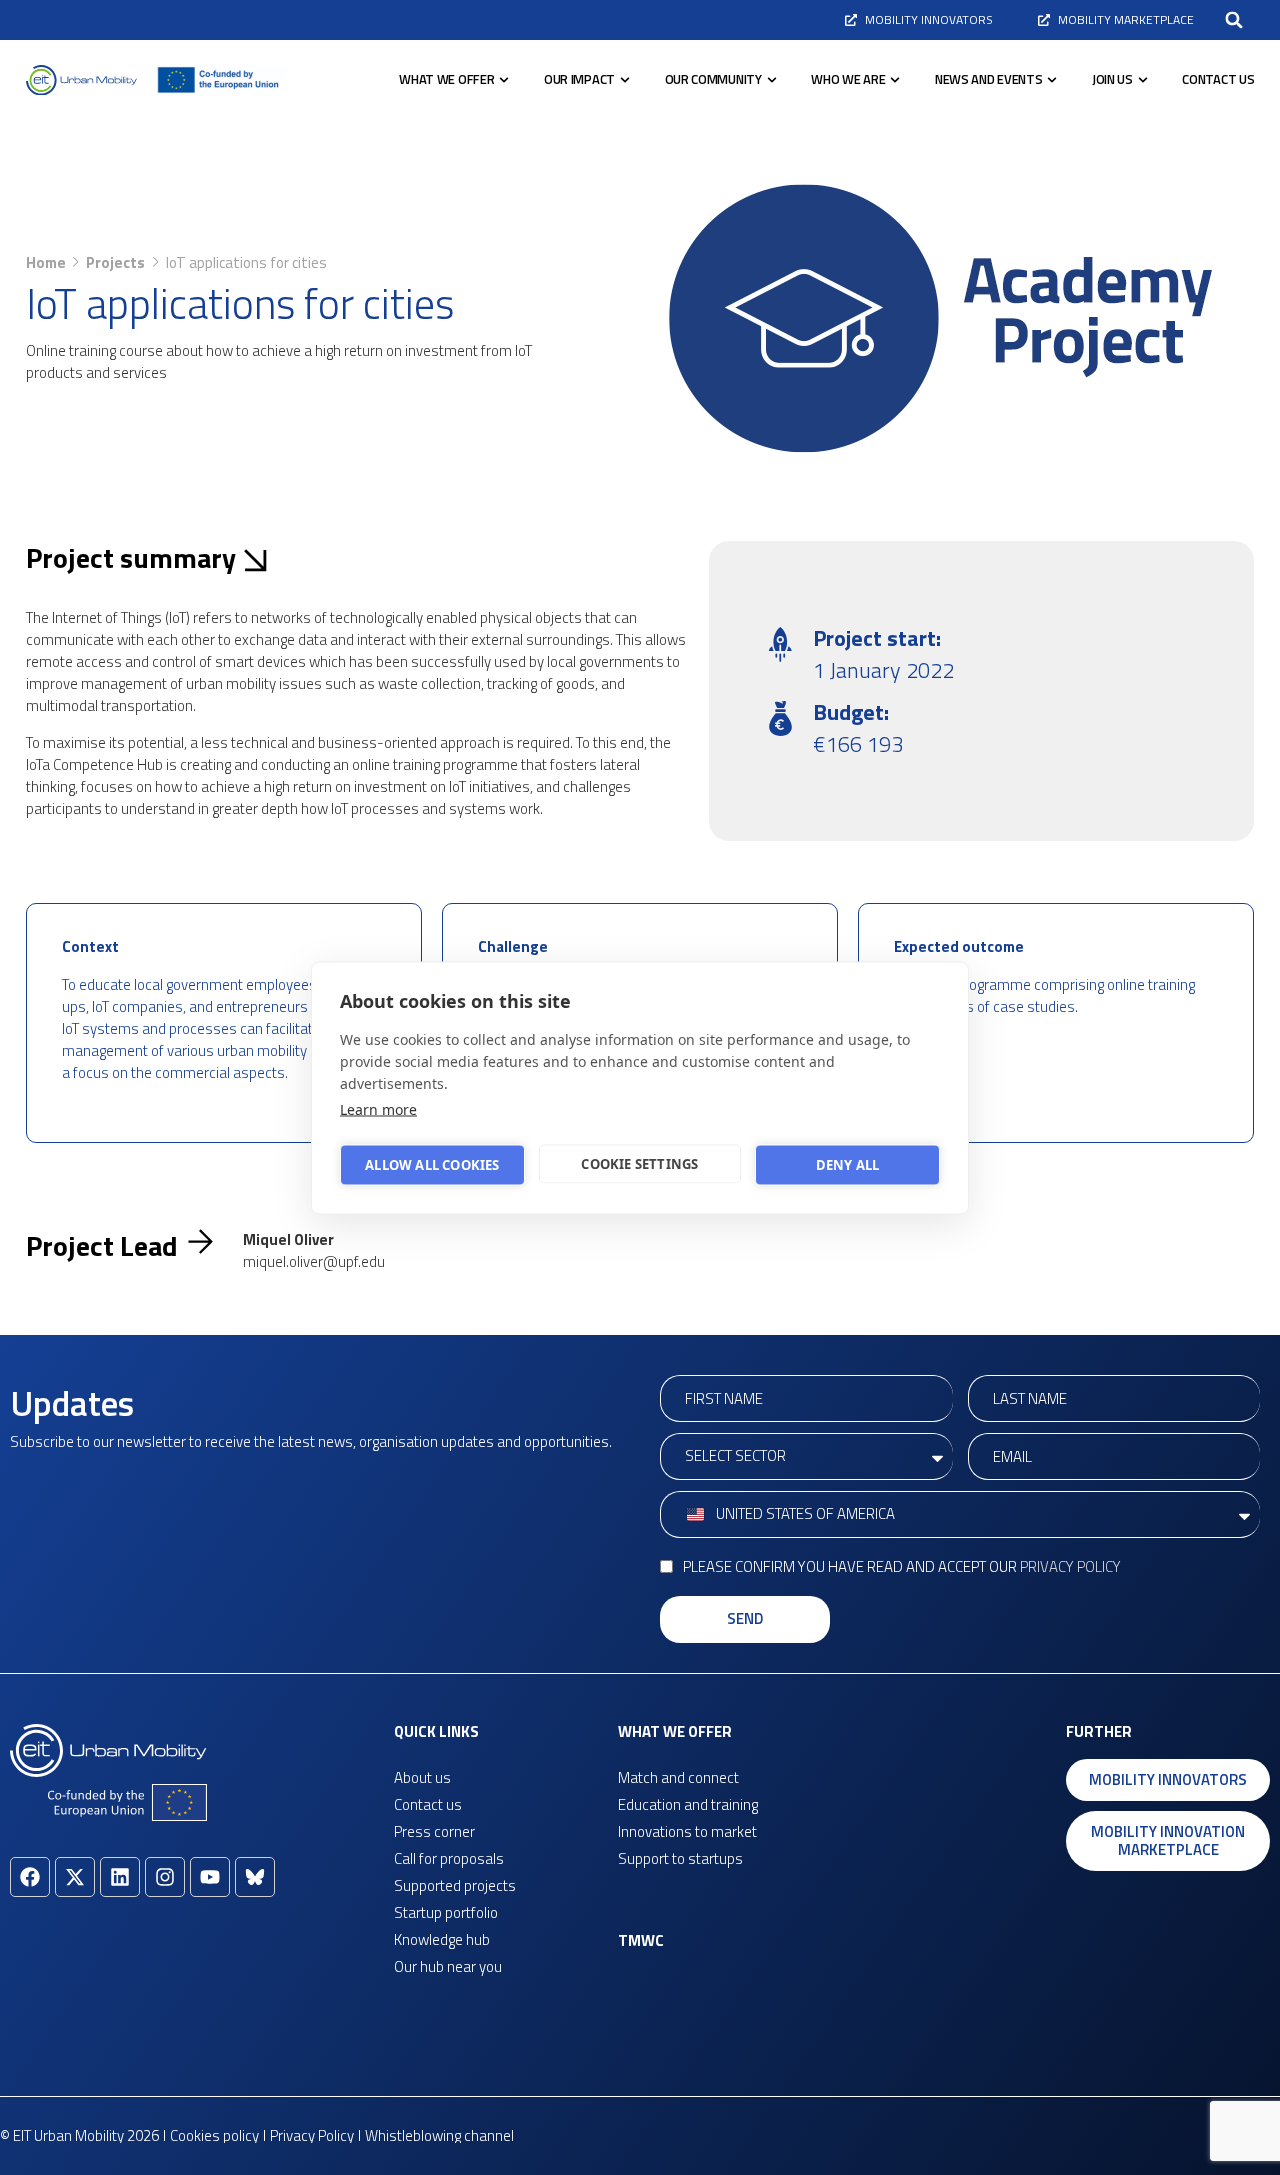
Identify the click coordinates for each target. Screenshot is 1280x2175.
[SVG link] (81, 80)
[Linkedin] (120, 1877)
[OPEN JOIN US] (1143, 80)
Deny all (848, 1165)
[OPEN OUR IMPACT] (625, 80)
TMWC (641, 1940)
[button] (1234, 20)
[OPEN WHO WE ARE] (895, 80)
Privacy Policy (1070, 1566)
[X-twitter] (75, 1877)
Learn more (378, 1108)
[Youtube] (210, 1877)
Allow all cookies (432, 1165)
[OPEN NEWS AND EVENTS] (1052, 80)
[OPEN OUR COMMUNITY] (772, 80)
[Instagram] (165, 1877)
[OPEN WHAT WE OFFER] (504, 80)
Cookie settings (639, 1164)
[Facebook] (30, 1877)
